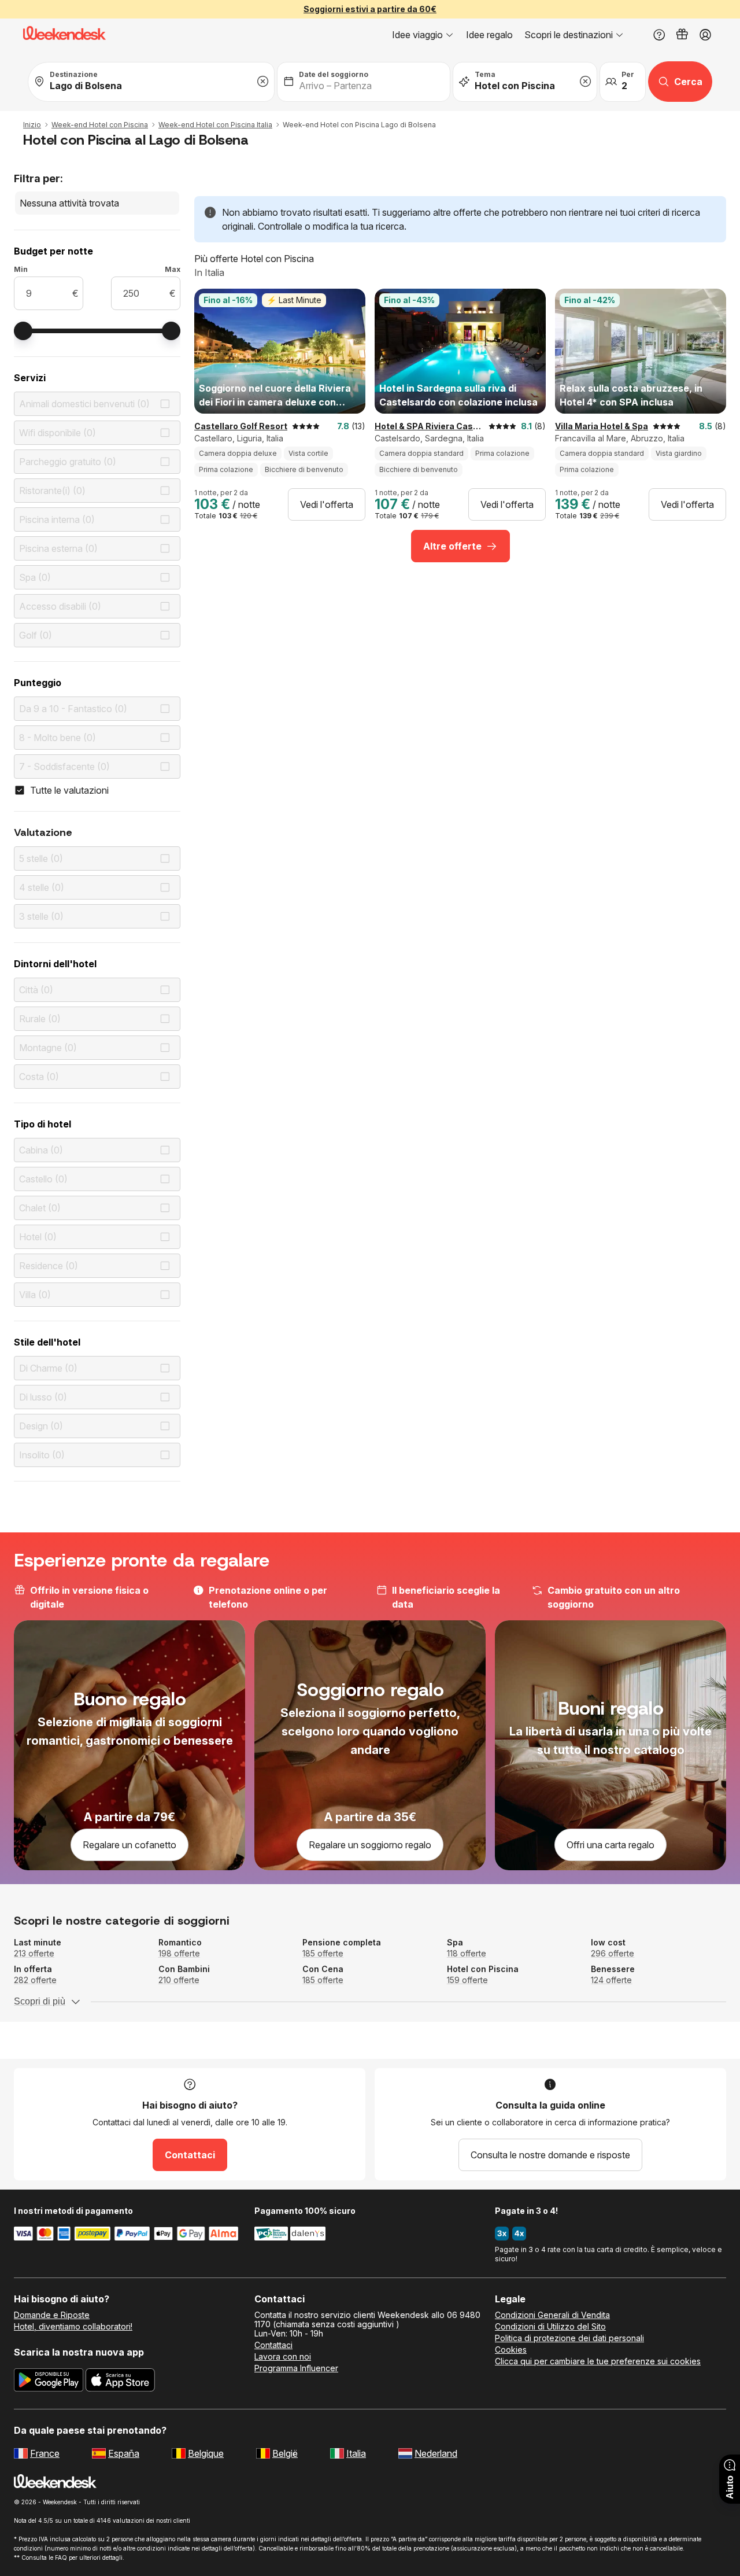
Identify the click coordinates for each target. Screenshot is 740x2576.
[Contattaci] (659, 35)
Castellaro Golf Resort (241, 426)
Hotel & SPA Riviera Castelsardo (429, 426)
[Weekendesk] (64, 35)
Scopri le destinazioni (569, 35)
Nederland (436, 2453)
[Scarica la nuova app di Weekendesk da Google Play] (49, 2382)
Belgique (206, 2453)
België (285, 2453)
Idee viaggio (417, 35)
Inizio (32, 125)
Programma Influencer (296, 2368)
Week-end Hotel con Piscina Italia (215, 125)
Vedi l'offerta (327, 504)
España (124, 2453)
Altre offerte (452, 546)
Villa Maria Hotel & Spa (602, 426)
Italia (356, 2453)
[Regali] (682, 35)
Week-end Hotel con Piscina (100, 125)
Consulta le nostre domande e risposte (550, 2155)
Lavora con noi (283, 2357)
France (45, 2453)
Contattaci (190, 2155)
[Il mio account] (705, 35)
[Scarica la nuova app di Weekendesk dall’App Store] (120, 2382)
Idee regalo (489, 35)
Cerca (688, 82)
